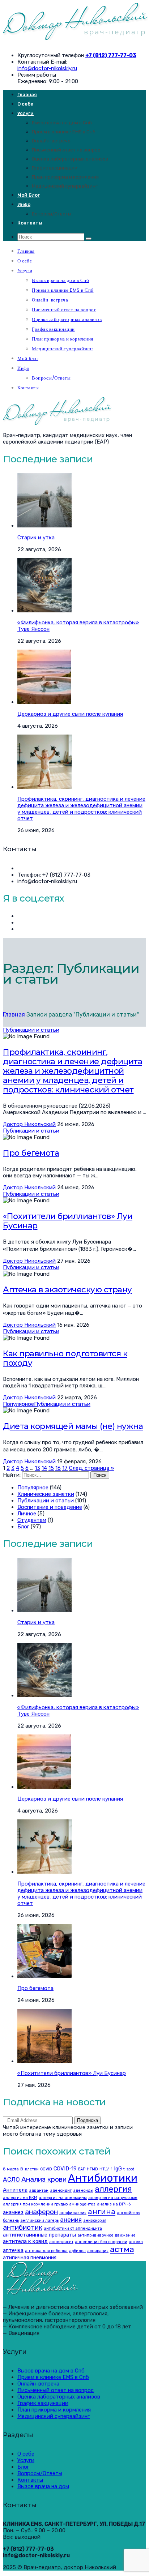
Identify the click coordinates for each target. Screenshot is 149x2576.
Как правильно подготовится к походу (65, 1358)
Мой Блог (29, 195)
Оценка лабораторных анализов (70, 159)
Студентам (32, 1520)
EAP (82, 2169)
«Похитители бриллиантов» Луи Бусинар (68, 1221)
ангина (102, 2211)
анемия (71, 2220)
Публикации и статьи (31, 1030)
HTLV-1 (106, 2169)
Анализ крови (44, 2179)
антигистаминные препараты (39, 2235)
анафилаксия (73, 2213)
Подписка (88, 2120)
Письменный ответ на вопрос (66, 150)
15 (51, 1468)
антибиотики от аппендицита (73, 2228)
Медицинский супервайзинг (65, 186)
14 (44, 1468)
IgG (118, 2169)
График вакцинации (55, 168)
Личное (27, 1514)
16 (58, 1468)
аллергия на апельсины (63, 2198)
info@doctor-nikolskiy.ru (47, 68)
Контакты (30, 223)
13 (37, 1468)
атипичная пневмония (30, 2258)
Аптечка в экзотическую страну (67, 1290)
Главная (27, 95)
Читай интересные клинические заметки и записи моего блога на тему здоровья (68, 2131)
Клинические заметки (46, 1494)
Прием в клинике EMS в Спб (64, 132)
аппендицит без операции (101, 2242)
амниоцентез (82, 2204)
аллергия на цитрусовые (113, 2198)
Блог (23, 1527)
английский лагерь (39, 2220)
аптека (136, 2242)
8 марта (11, 2169)
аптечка (13, 2250)
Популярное (18, 1404)
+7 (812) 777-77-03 (111, 55)
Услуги (25, 113)
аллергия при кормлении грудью (35, 2204)
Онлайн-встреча (51, 141)
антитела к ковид (25, 2241)
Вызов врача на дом (43, 2486)
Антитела (15, 2190)
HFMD (92, 2169)
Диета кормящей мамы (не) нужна (73, 1426)
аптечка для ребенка (46, 2251)
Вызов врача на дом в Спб (62, 123)
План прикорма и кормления (65, 177)
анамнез (13, 2212)
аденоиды (83, 2190)
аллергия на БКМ (20, 2198)
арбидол (77, 2251)
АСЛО (11, 2179)
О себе (25, 104)
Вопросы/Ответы (52, 214)
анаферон (41, 2212)
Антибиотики (103, 2178)
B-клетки (29, 2169)
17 (65, 1468)
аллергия (113, 2189)
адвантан (39, 2190)
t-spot (129, 2169)
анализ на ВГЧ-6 (114, 2204)
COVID (46, 2169)
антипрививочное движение (107, 2235)
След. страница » (91, 1468)
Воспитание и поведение (50, 1507)
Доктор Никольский (29, 1124)
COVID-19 (65, 2169)
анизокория (95, 2220)
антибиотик (23, 2227)
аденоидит (61, 2190)
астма (122, 2249)
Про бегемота (31, 1153)
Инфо (24, 204)
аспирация (98, 2251)
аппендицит (61, 2242)
